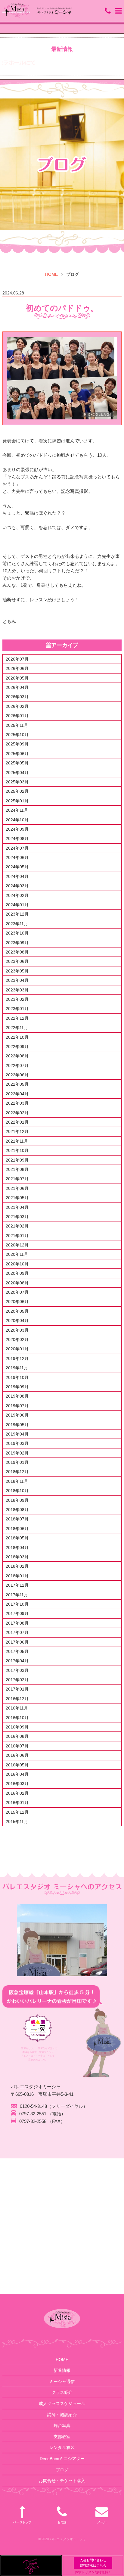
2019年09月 (17, 1387)
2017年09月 (17, 1613)
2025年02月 (17, 791)
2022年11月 (17, 1028)
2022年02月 (17, 1113)
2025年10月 (17, 735)
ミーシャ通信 (62, 2382)
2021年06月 (17, 1188)
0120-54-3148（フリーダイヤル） (54, 2106)
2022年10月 (17, 1037)
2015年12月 (17, 1812)
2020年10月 (17, 1264)
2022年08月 (17, 1056)
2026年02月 (17, 706)
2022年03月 (17, 1103)
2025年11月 (17, 725)
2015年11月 (17, 1822)
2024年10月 (17, 820)
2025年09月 (17, 744)
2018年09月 (17, 1500)
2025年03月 (17, 782)
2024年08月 (17, 838)
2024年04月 (17, 876)
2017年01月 (17, 1689)
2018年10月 (17, 1491)
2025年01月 (17, 801)
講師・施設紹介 (62, 2415)
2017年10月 (17, 1604)
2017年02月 (17, 1680)
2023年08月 (17, 952)
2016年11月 (17, 1708)
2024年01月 (17, 905)
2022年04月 (17, 1094)
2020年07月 (17, 1292)
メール (102, 2522)
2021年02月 (17, 1226)
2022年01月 (17, 1122)
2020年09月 (17, 1273)
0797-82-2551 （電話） (42, 2114)
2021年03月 (17, 1217)
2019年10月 (17, 1377)
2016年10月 (17, 1718)
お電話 (62, 2522)
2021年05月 (17, 1198)
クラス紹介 (62, 2392)
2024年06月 (17, 857)
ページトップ (22, 2522)
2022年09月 (17, 1047)
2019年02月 (17, 1453)
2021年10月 (17, 1150)
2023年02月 (17, 999)
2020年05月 (17, 1311)
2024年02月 (17, 895)
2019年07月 (17, 1406)
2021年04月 (17, 1207)
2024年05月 (17, 867)
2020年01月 (17, 1349)
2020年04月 (17, 1321)
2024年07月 (17, 848)
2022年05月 (17, 1084)
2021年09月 (17, 1160)
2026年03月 (17, 697)
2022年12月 (17, 1018)
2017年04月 (17, 1661)
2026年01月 (17, 716)
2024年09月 (17, 829)
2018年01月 (17, 1576)
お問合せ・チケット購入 (62, 2481)
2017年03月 (17, 1670)
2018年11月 (17, 1481)
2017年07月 (17, 1632)
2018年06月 (17, 1529)
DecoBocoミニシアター (62, 2459)
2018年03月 (17, 1557)
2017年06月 (17, 1642)
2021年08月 (17, 1169)
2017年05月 (17, 1651)
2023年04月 (17, 980)
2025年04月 (17, 773)
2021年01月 (17, 1236)
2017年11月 (17, 1595)
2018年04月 (17, 1548)
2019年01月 (17, 1462)
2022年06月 (17, 1075)
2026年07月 (17, 659)
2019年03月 (17, 1443)
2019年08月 (17, 1396)
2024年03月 (17, 886)
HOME (51, 274)
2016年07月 (17, 1746)
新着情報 (62, 2370)
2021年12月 (17, 1131)
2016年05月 (17, 1765)
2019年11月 (17, 1368)
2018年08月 (17, 1510)
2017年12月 (17, 1585)
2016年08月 (17, 1736)
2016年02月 (17, 1793)
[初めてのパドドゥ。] (62, 378)
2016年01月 (17, 1803)
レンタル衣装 (62, 2447)
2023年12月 (17, 914)
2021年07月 (17, 1179)
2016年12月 (17, 1699)
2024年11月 (17, 810)
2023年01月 (17, 1009)
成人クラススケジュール (62, 2403)
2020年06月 (17, 1302)
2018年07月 (17, 1519)
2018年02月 (17, 1566)
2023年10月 (17, 933)
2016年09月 (17, 1727)
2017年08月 (17, 1623)
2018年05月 (17, 1538)
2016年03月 (17, 1784)
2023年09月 (17, 943)
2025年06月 (17, 754)
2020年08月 (17, 1283)
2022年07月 (17, 1066)
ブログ (62, 2470)
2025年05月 (17, 763)
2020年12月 (17, 1245)
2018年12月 (17, 1472)
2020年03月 (17, 1330)
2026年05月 (17, 678)
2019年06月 (17, 1415)
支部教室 (62, 2437)
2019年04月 (17, 1434)
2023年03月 (17, 990)
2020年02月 (17, 1339)
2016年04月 (17, 1774)
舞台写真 (62, 2425)
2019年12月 (17, 1358)
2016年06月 (17, 1755)
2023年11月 (17, 924)
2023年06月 (17, 961)
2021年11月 (17, 1141)
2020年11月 (17, 1254)
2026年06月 (17, 668)
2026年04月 (17, 687)
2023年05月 (17, 971)
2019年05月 (17, 1425)
